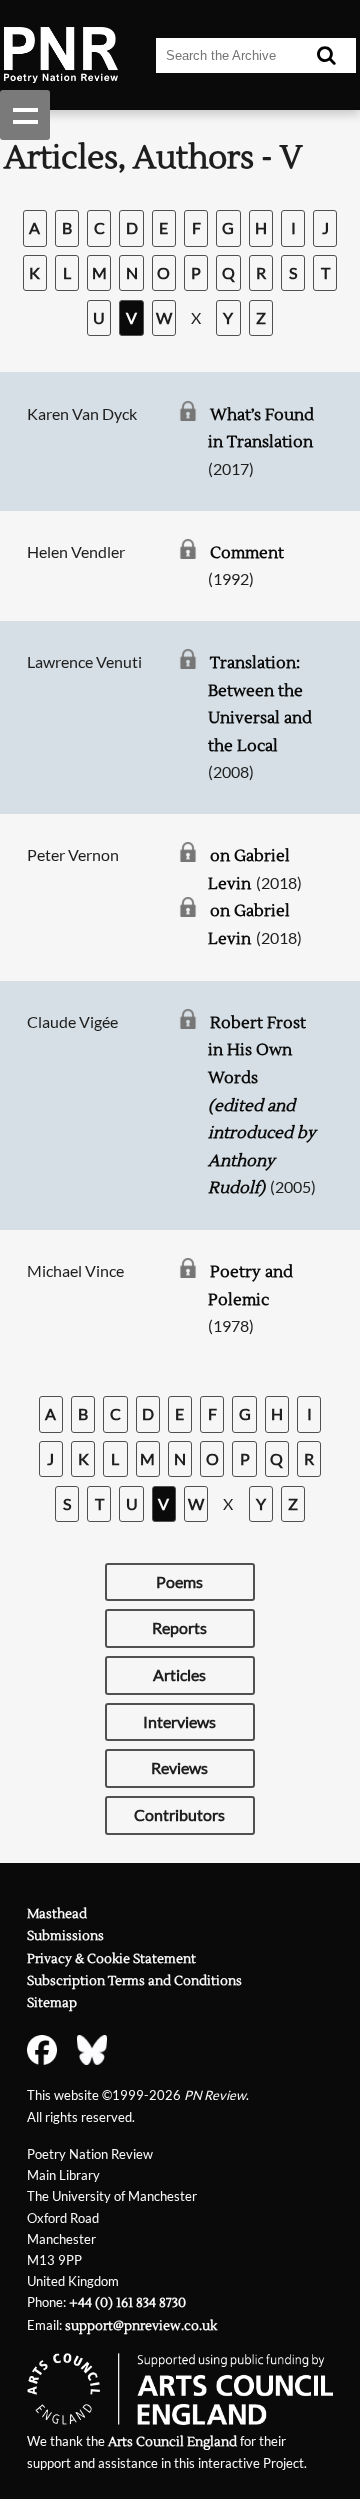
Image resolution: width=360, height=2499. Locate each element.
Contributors (179, 1814)
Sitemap (52, 2003)
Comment (247, 553)
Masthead (57, 1914)
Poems (179, 1581)
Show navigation (25, 115)
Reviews (179, 1767)
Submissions (65, 1936)
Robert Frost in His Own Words (262, 1105)
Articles (179, 1674)
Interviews (179, 1721)
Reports (179, 1627)
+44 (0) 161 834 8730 (127, 2303)
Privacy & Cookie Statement (111, 1959)
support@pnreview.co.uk (141, 2326)
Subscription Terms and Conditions (134, 1981)
